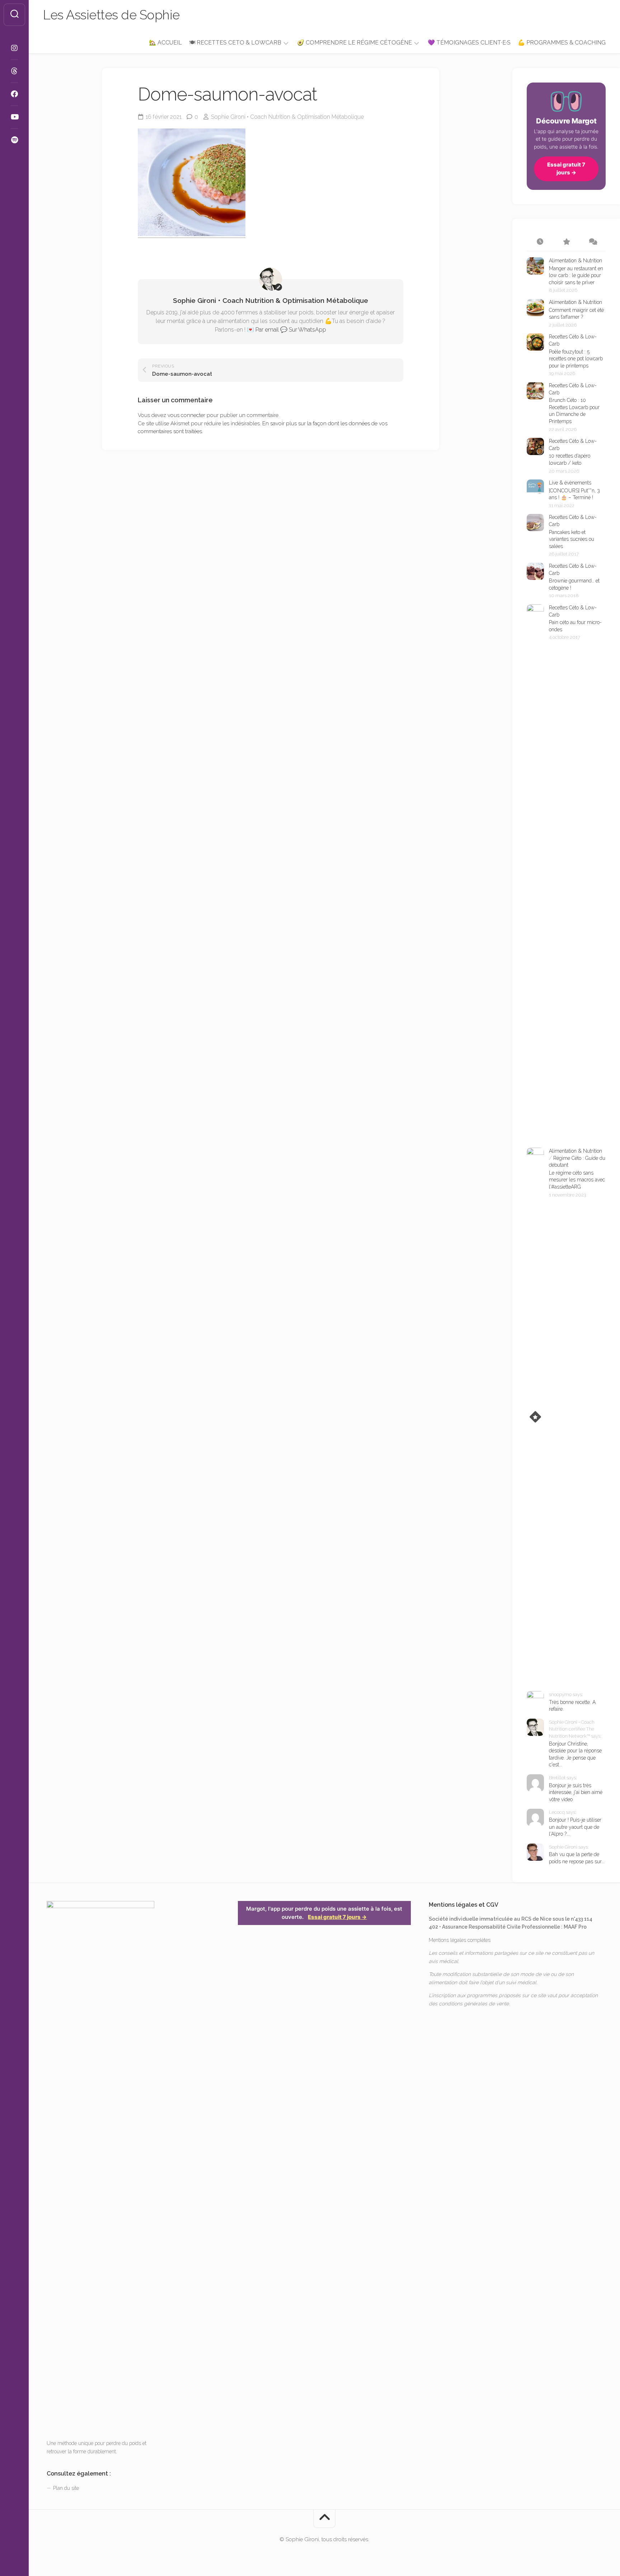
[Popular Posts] (566, 242)
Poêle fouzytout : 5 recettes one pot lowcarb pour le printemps (576, 359)
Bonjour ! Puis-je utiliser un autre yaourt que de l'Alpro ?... (575, 1827)
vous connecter (186, 415)
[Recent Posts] (540, 242)
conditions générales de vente (474, 2004)
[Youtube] (14, 117)
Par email (267, 330)
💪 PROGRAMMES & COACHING (562, 43)
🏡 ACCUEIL (165, 43)
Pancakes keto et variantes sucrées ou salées (572, 539)
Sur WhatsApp (307, 330)
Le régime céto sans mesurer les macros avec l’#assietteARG (577, 1180)
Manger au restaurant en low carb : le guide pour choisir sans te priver (576, 275)
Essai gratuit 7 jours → (566, 169)
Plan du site (66, 2488)
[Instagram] (14, 48)
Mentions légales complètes (460, 1940)
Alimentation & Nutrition (576, 261)
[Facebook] (14, 94)
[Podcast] (14, 140)
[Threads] (14, 71)
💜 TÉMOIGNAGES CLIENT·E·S (469, 43)
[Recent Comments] (593, 242)
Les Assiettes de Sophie (111, 15)
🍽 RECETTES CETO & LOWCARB (235, 43)
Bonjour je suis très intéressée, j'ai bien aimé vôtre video (576, 1792)
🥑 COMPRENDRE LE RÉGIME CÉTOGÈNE (354, 43)
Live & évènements (570, 483)
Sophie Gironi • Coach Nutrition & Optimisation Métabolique (287, 117)
